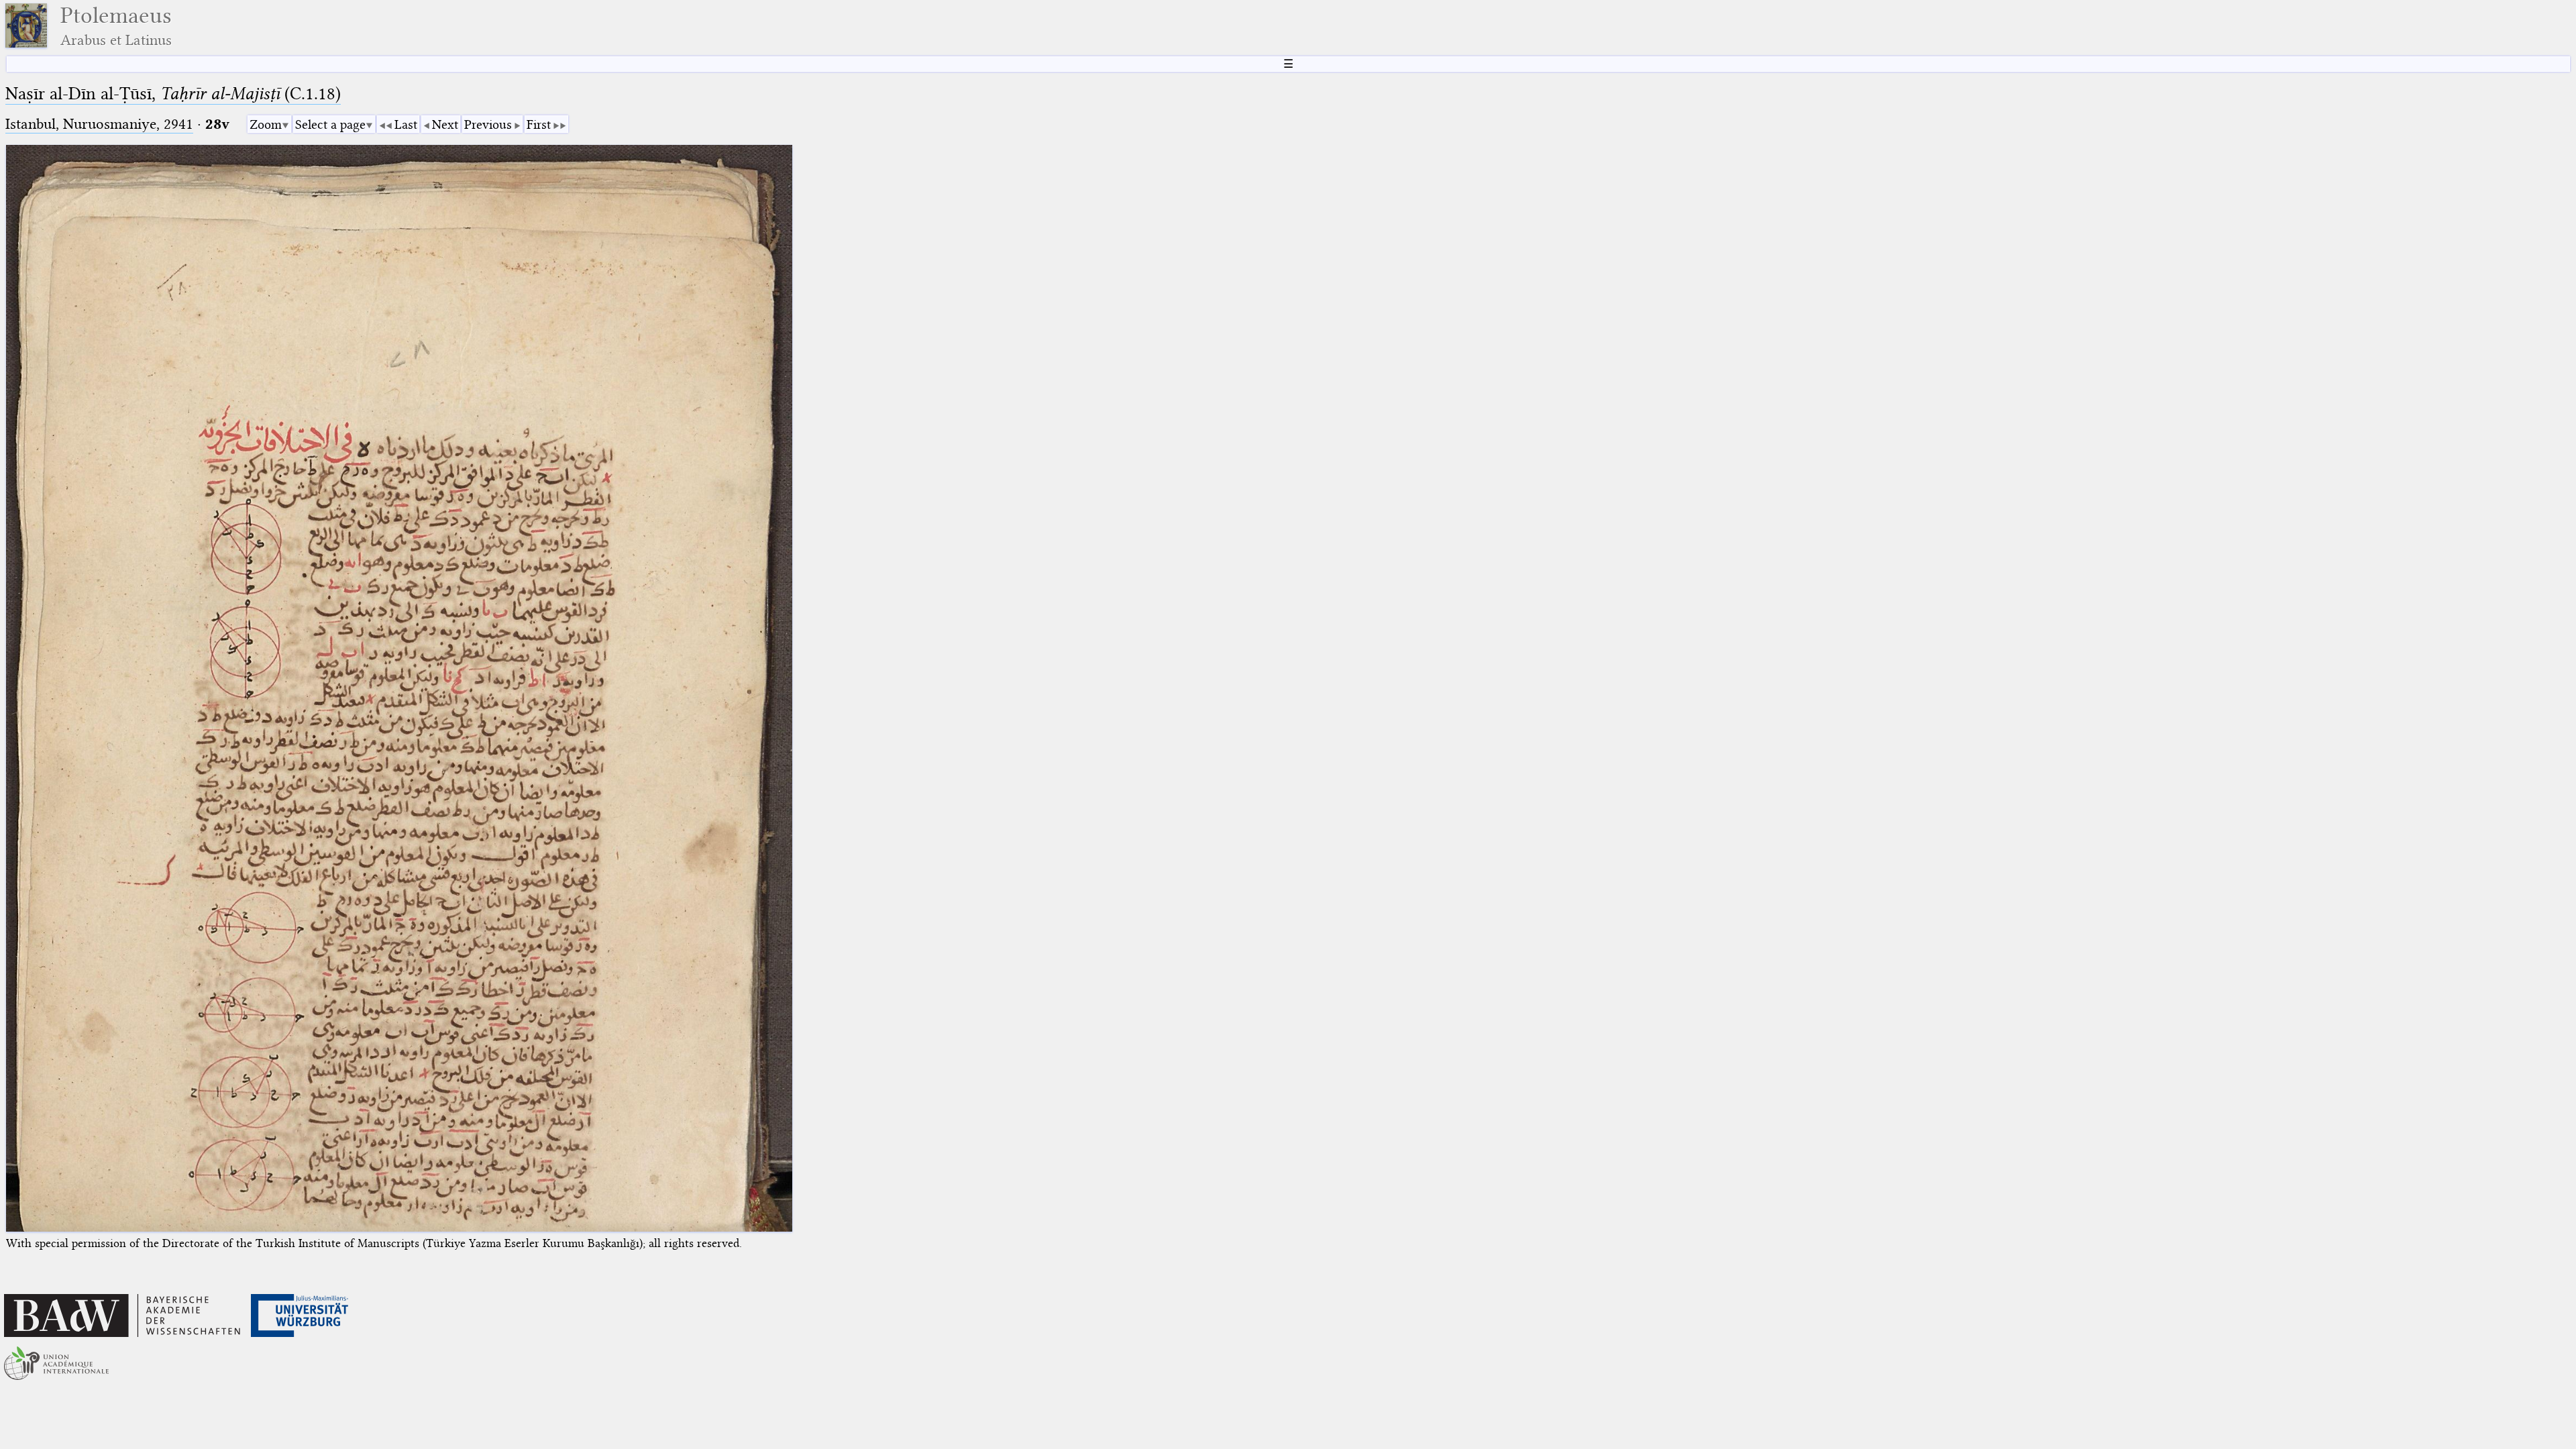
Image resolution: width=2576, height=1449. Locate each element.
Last (406, 124)
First (539, 124)
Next (445, 124)
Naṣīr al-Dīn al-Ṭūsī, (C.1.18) (173, 94)
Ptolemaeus (116, 26)
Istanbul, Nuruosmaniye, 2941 (99, 124)
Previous (488, 124)
